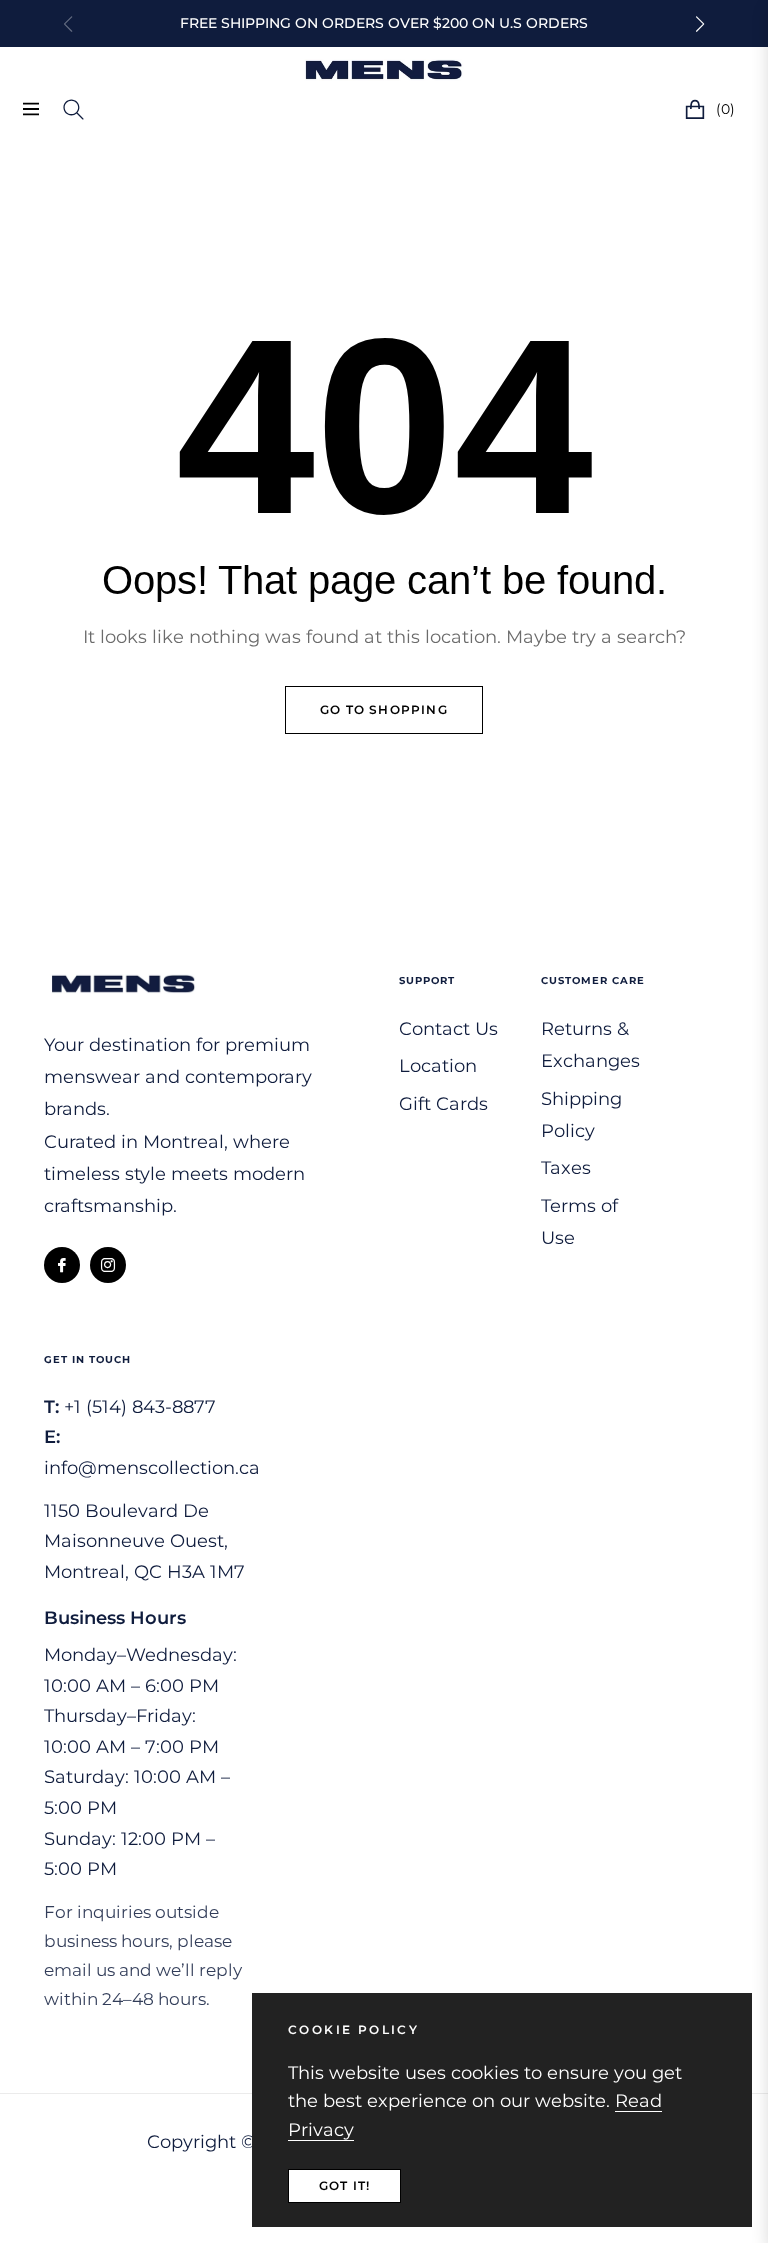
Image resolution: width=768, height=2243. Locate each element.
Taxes (566, 1168)
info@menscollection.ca (152, 1468)
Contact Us (448, 1029)
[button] (700, 24)
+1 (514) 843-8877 (140, 1407)
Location (438, 1066)
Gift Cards (443, 1104)
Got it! (344, 2185)
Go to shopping (384, 709)
